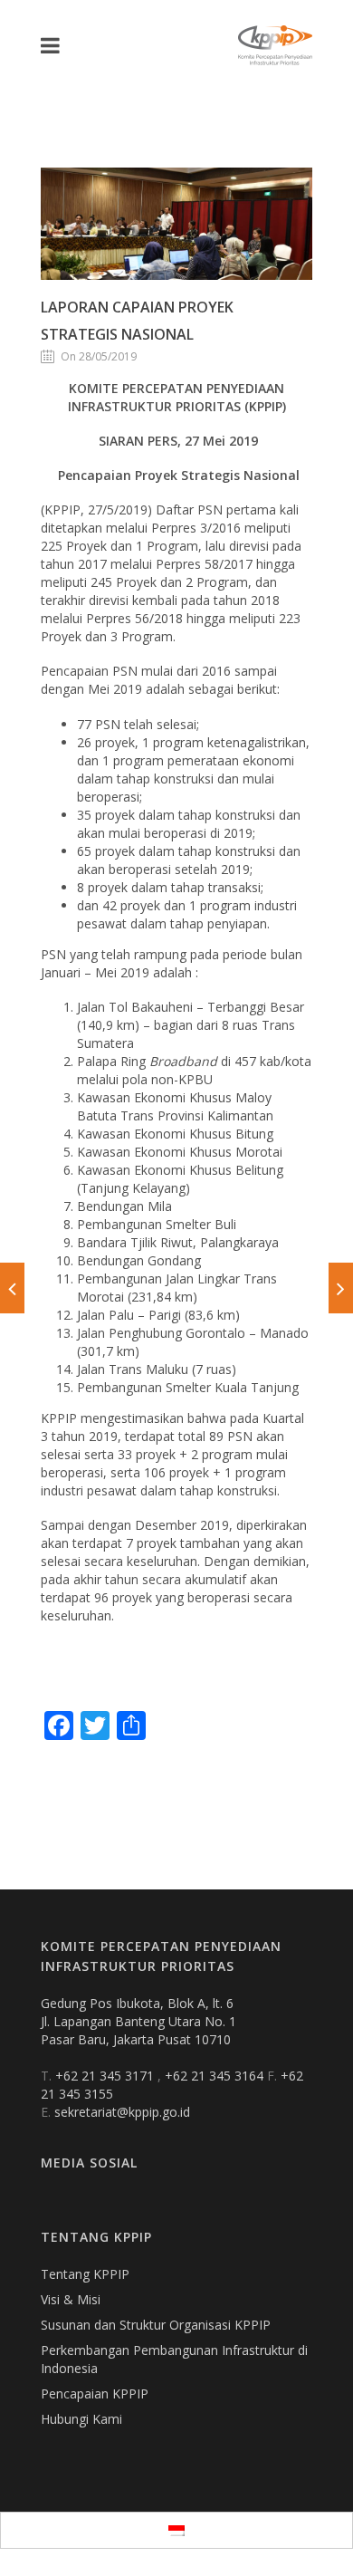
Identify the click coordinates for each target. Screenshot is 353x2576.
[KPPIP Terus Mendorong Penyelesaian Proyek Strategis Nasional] (341, 1288)
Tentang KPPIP (85, 2274)
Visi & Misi (71, 2299)
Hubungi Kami (81, 2419)
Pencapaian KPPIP (95, 2393)
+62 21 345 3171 (106, 2076)
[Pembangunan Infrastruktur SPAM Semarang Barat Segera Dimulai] (12, 1288)
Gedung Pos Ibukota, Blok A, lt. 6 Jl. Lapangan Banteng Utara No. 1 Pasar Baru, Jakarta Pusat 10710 (138, 2021)
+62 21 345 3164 (216, 2076)
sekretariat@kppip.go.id (122, 2112)
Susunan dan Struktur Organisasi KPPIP (156, 2325)
